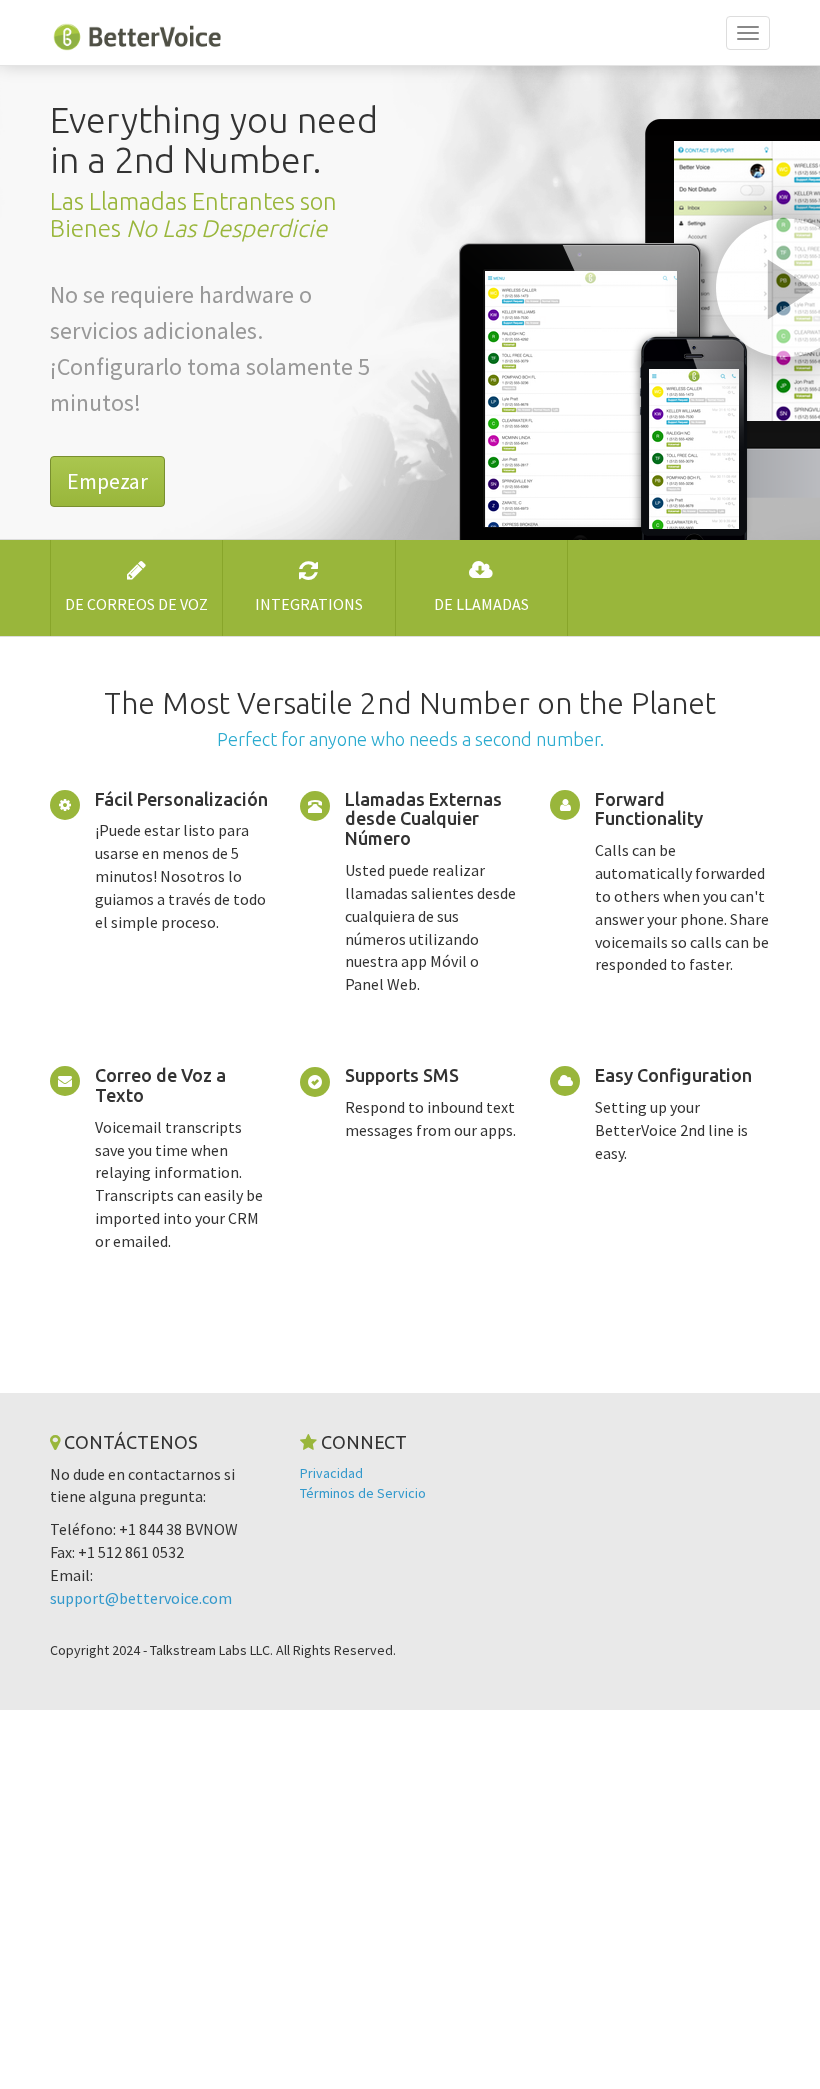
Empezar (107, 481)
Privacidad (331, 1473)
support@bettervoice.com (141, 1598)
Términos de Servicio (363, 1493)
